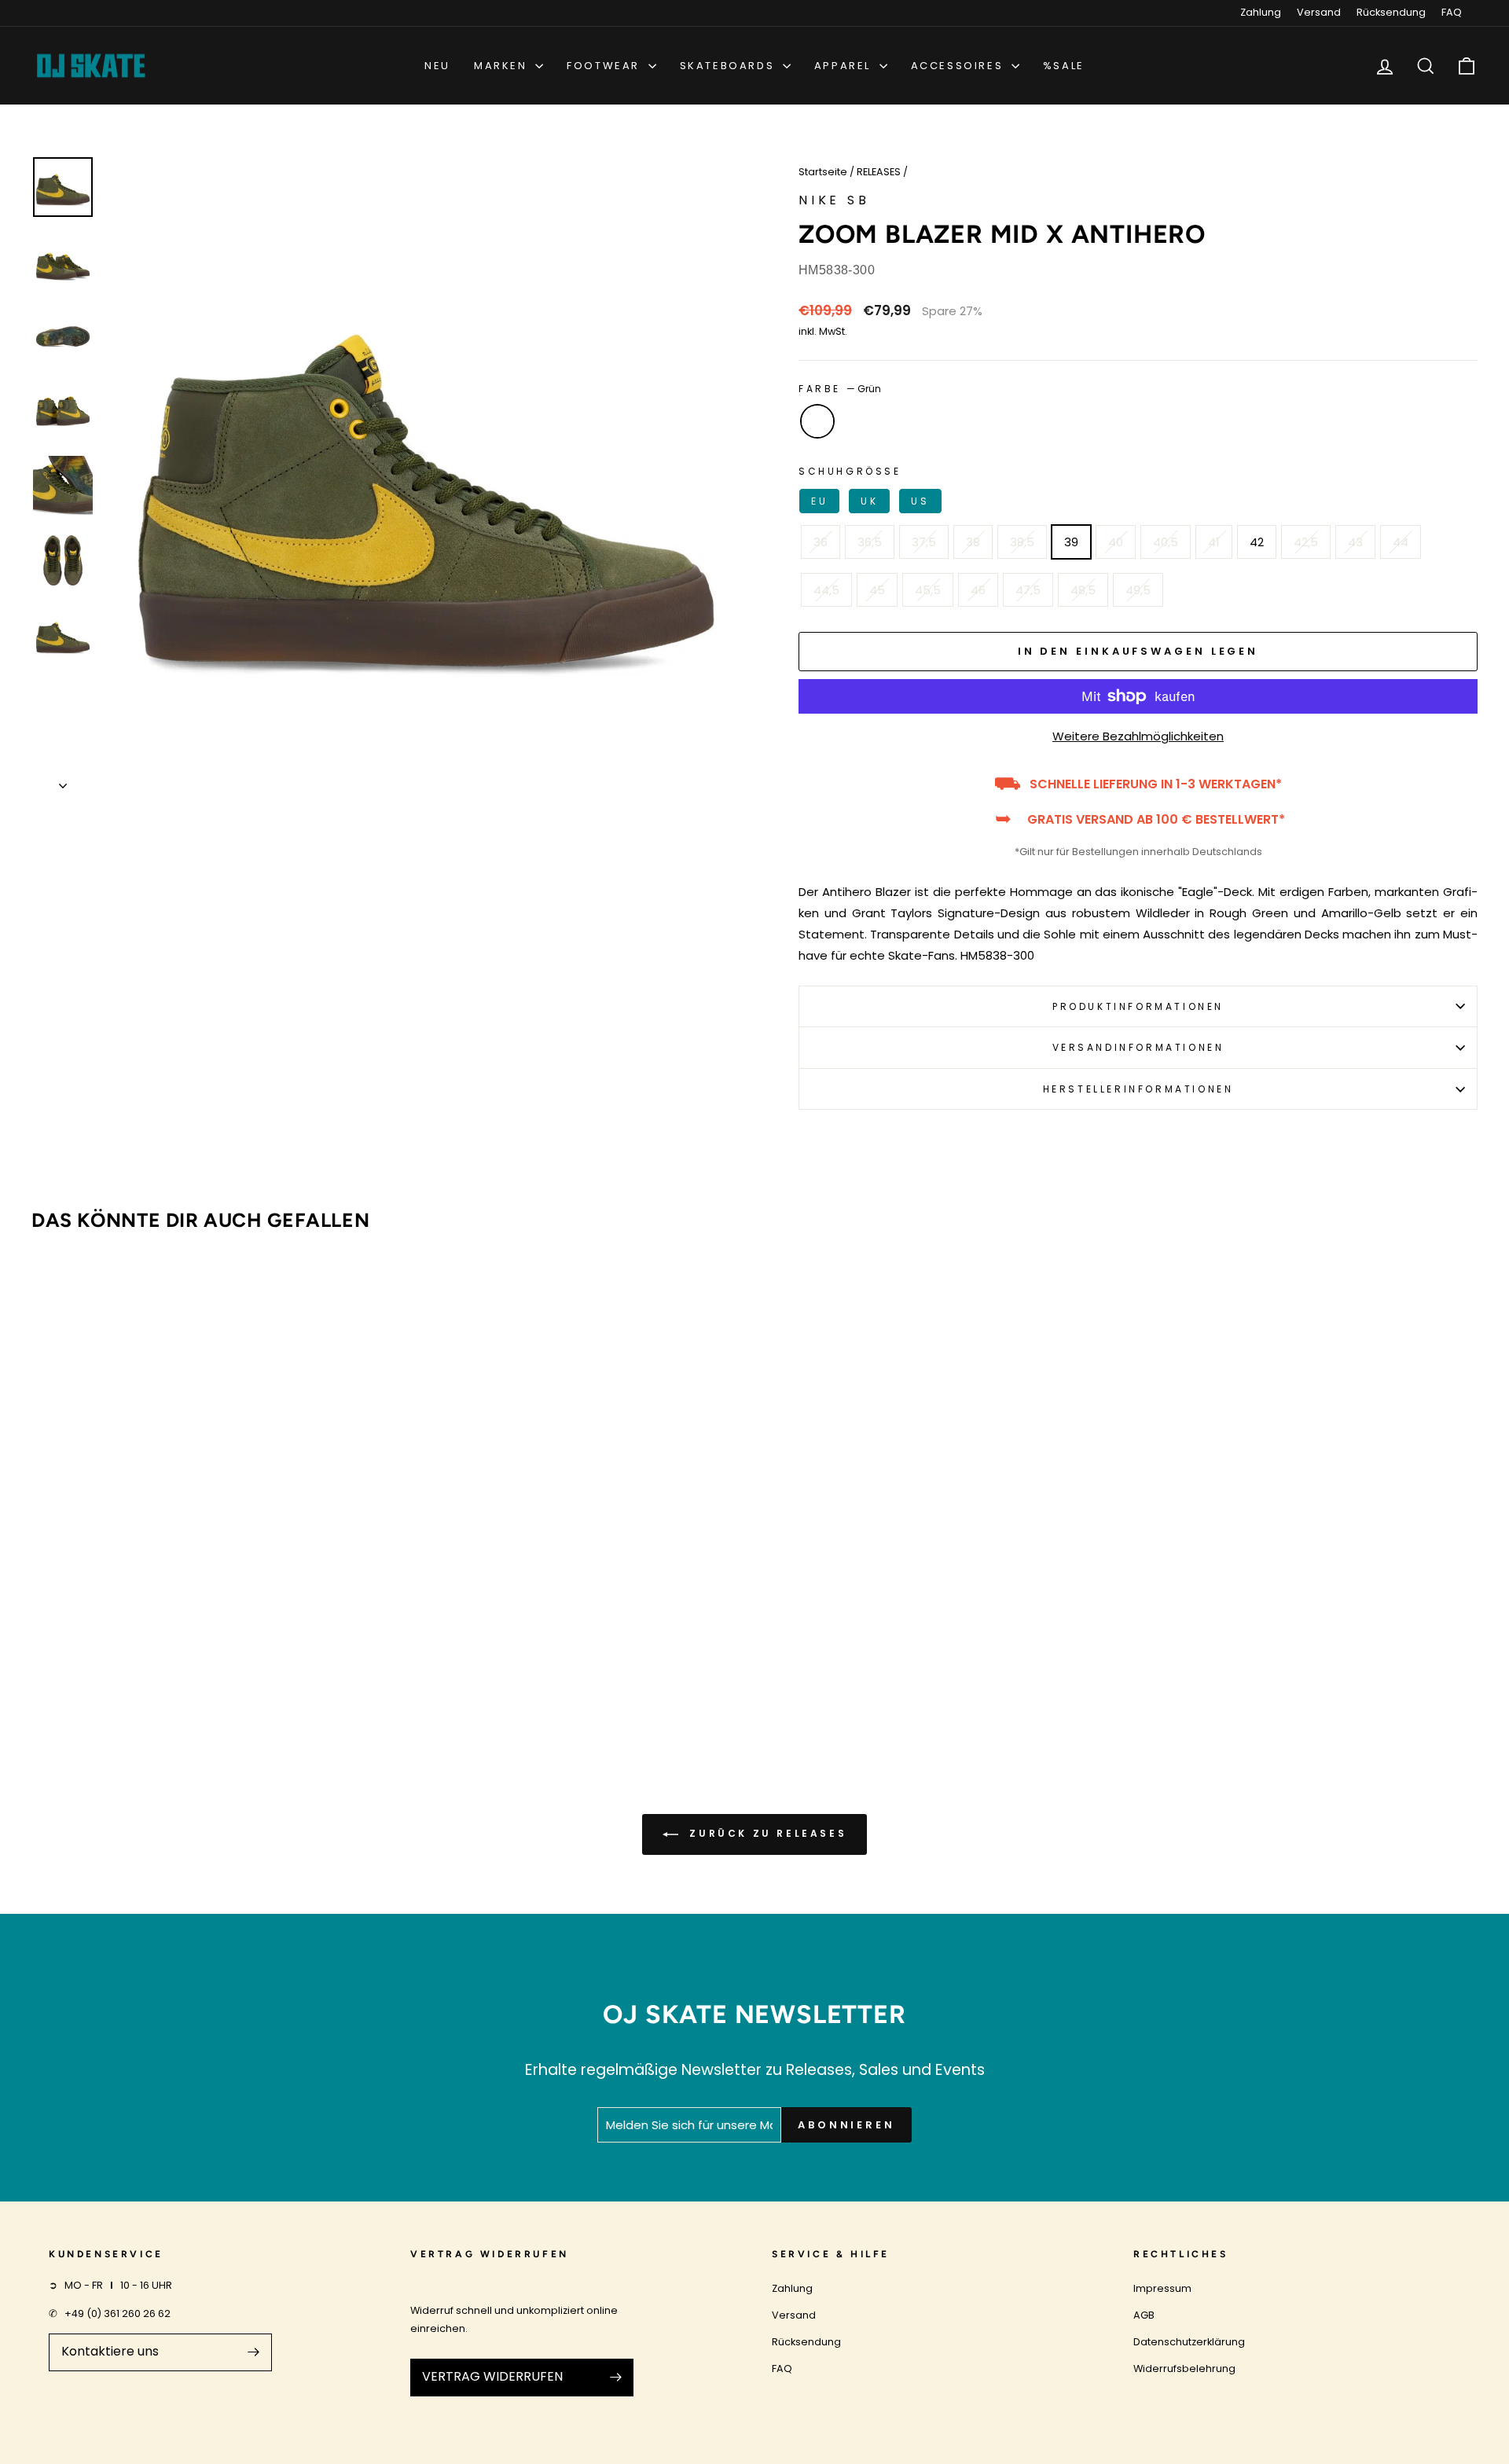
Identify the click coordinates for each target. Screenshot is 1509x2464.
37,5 (924, 542)
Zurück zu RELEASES (766, 1834)
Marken (503, 66)
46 (978, 590)
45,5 (928, 590)
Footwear (605, 66)
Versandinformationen (1138, 1047)
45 (877, 590)
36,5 (870, 542)
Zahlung (1261, 12)
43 (1355, 542)
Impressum (1162, 2288)
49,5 (1138, 590)
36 (821, 542)
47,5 (1028, 590)
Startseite (823, 172)
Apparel (845, 66)
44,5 (826, 590)
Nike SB (834, 200)
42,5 (1306, 542)
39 (1071, 542)
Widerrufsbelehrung (1184, 2369)
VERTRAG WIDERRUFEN (492, 2376)
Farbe (840, 389)
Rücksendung (1391, 12)
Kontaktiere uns (110, 2351)
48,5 (1083, 590)
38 (973, 542)
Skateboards (729, 66)
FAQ (1452, 12)
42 (1257, 542)
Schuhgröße (864, 486)
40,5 (1166, 542)
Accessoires (959, 66)
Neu (437, 66)
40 (1116, 542)
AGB (1144, 2315)
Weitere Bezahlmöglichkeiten (1138, 736)
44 (1401, 542)
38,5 (1022, 542)
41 (1214, 542)
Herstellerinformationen (1138, 1089)
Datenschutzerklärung (1189, 2342)
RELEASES (879, 172)
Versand (1319, 12)
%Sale (1064, 66)
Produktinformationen (1138, 1006)
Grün (817, 421)
